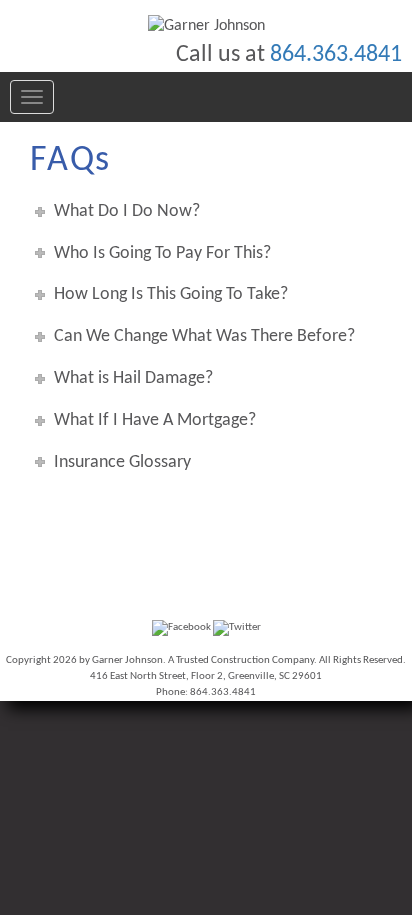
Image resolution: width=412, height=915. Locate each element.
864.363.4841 (336, 55)
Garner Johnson (127, 660)
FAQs (70, 161)
